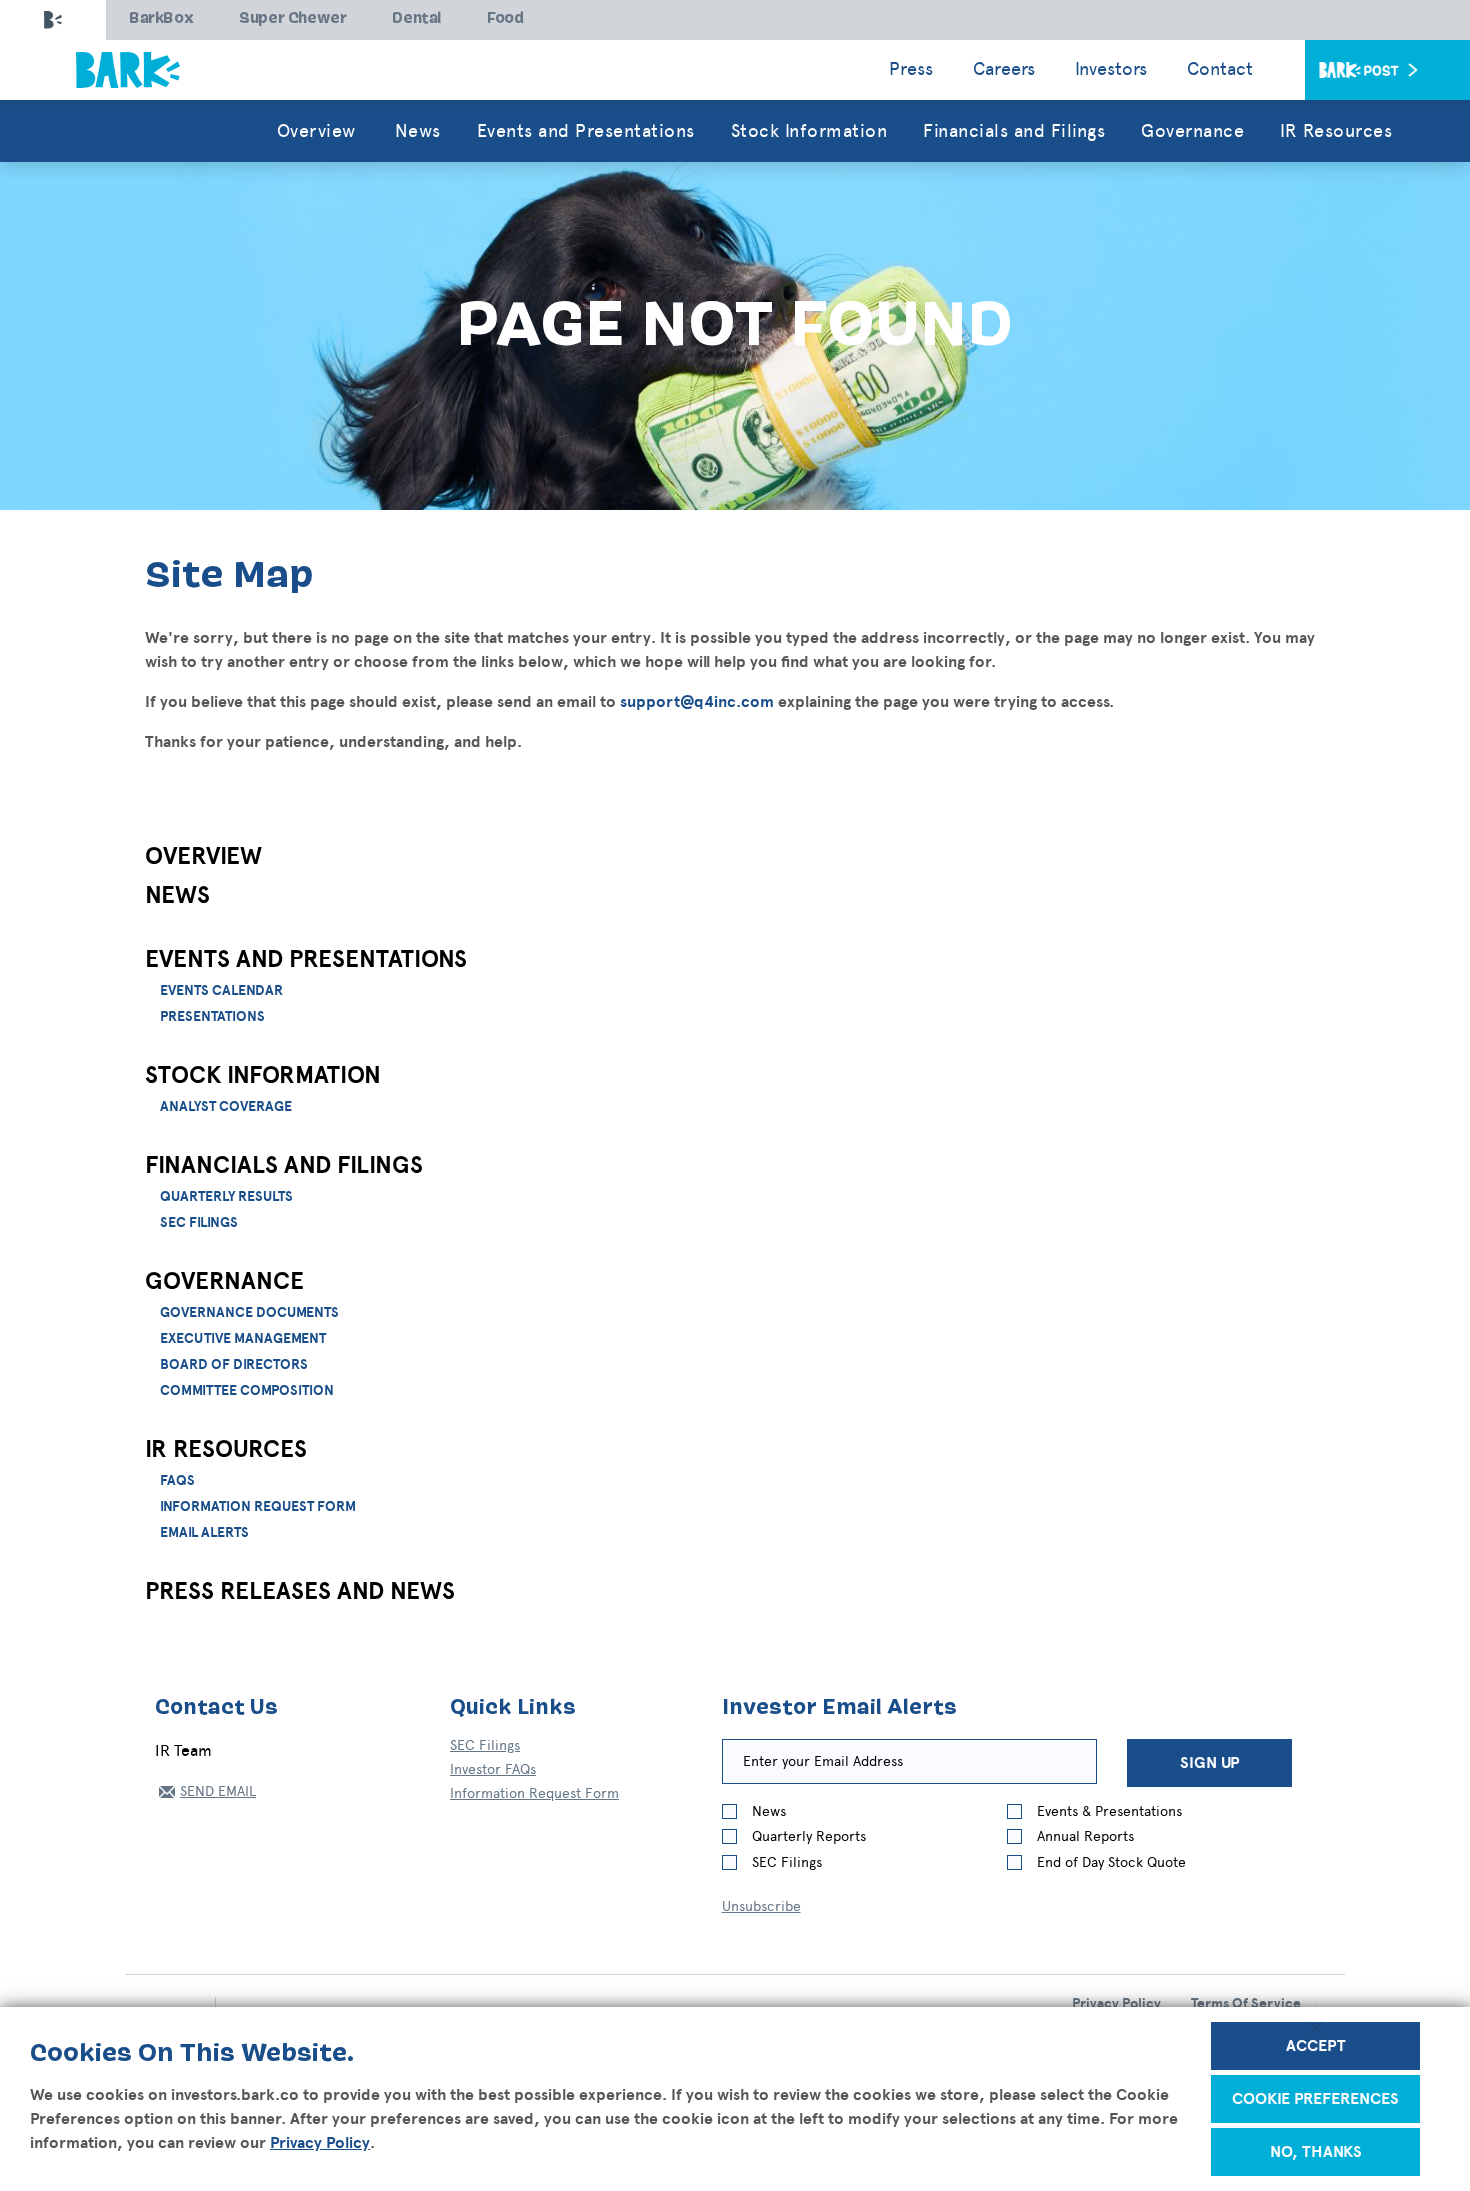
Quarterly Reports (809, 1836)
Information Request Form (258, 1507)
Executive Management (243, 1339)
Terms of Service (1246, 2003)
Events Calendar (221, 991)
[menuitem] (586, 131)
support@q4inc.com (697, 702)
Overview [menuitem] (316, 131)
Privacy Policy (320, 2143)
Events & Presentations (1109, 1811)
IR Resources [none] (1336, 131)
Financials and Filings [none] (1014, 131)
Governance (224, 1282)
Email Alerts (204, 1533)
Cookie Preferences (1315, 2099)
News (177, 896)
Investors (1111, 69)
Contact (1220, 69)
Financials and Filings (284, 1166)
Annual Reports (1085, 1836)
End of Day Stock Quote (1111, 1862)
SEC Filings (199, 1223)
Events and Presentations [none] (586, 131)
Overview (203, 857)
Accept (1316, 2046)
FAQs (177, 1481)
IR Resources (226, 1450)
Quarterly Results (226, 1197)
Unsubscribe (761, 1906)
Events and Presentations (306, 960)
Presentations (212, 1017)
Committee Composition (247, 1391)
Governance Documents (249, 1313)
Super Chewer (292, 19)
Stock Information (263, 1076)
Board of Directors (234, 1365)
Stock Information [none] (809, 131)
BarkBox (161, 19)
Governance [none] (1192, 131)
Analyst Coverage (226, 1107)
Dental (416, 19)
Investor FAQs (493, 1769)
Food (505, 19)
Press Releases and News (300, 1592)
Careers (1004, 69)
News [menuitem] (418, 131)
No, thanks (1316, 2152)
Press (911, 69)
